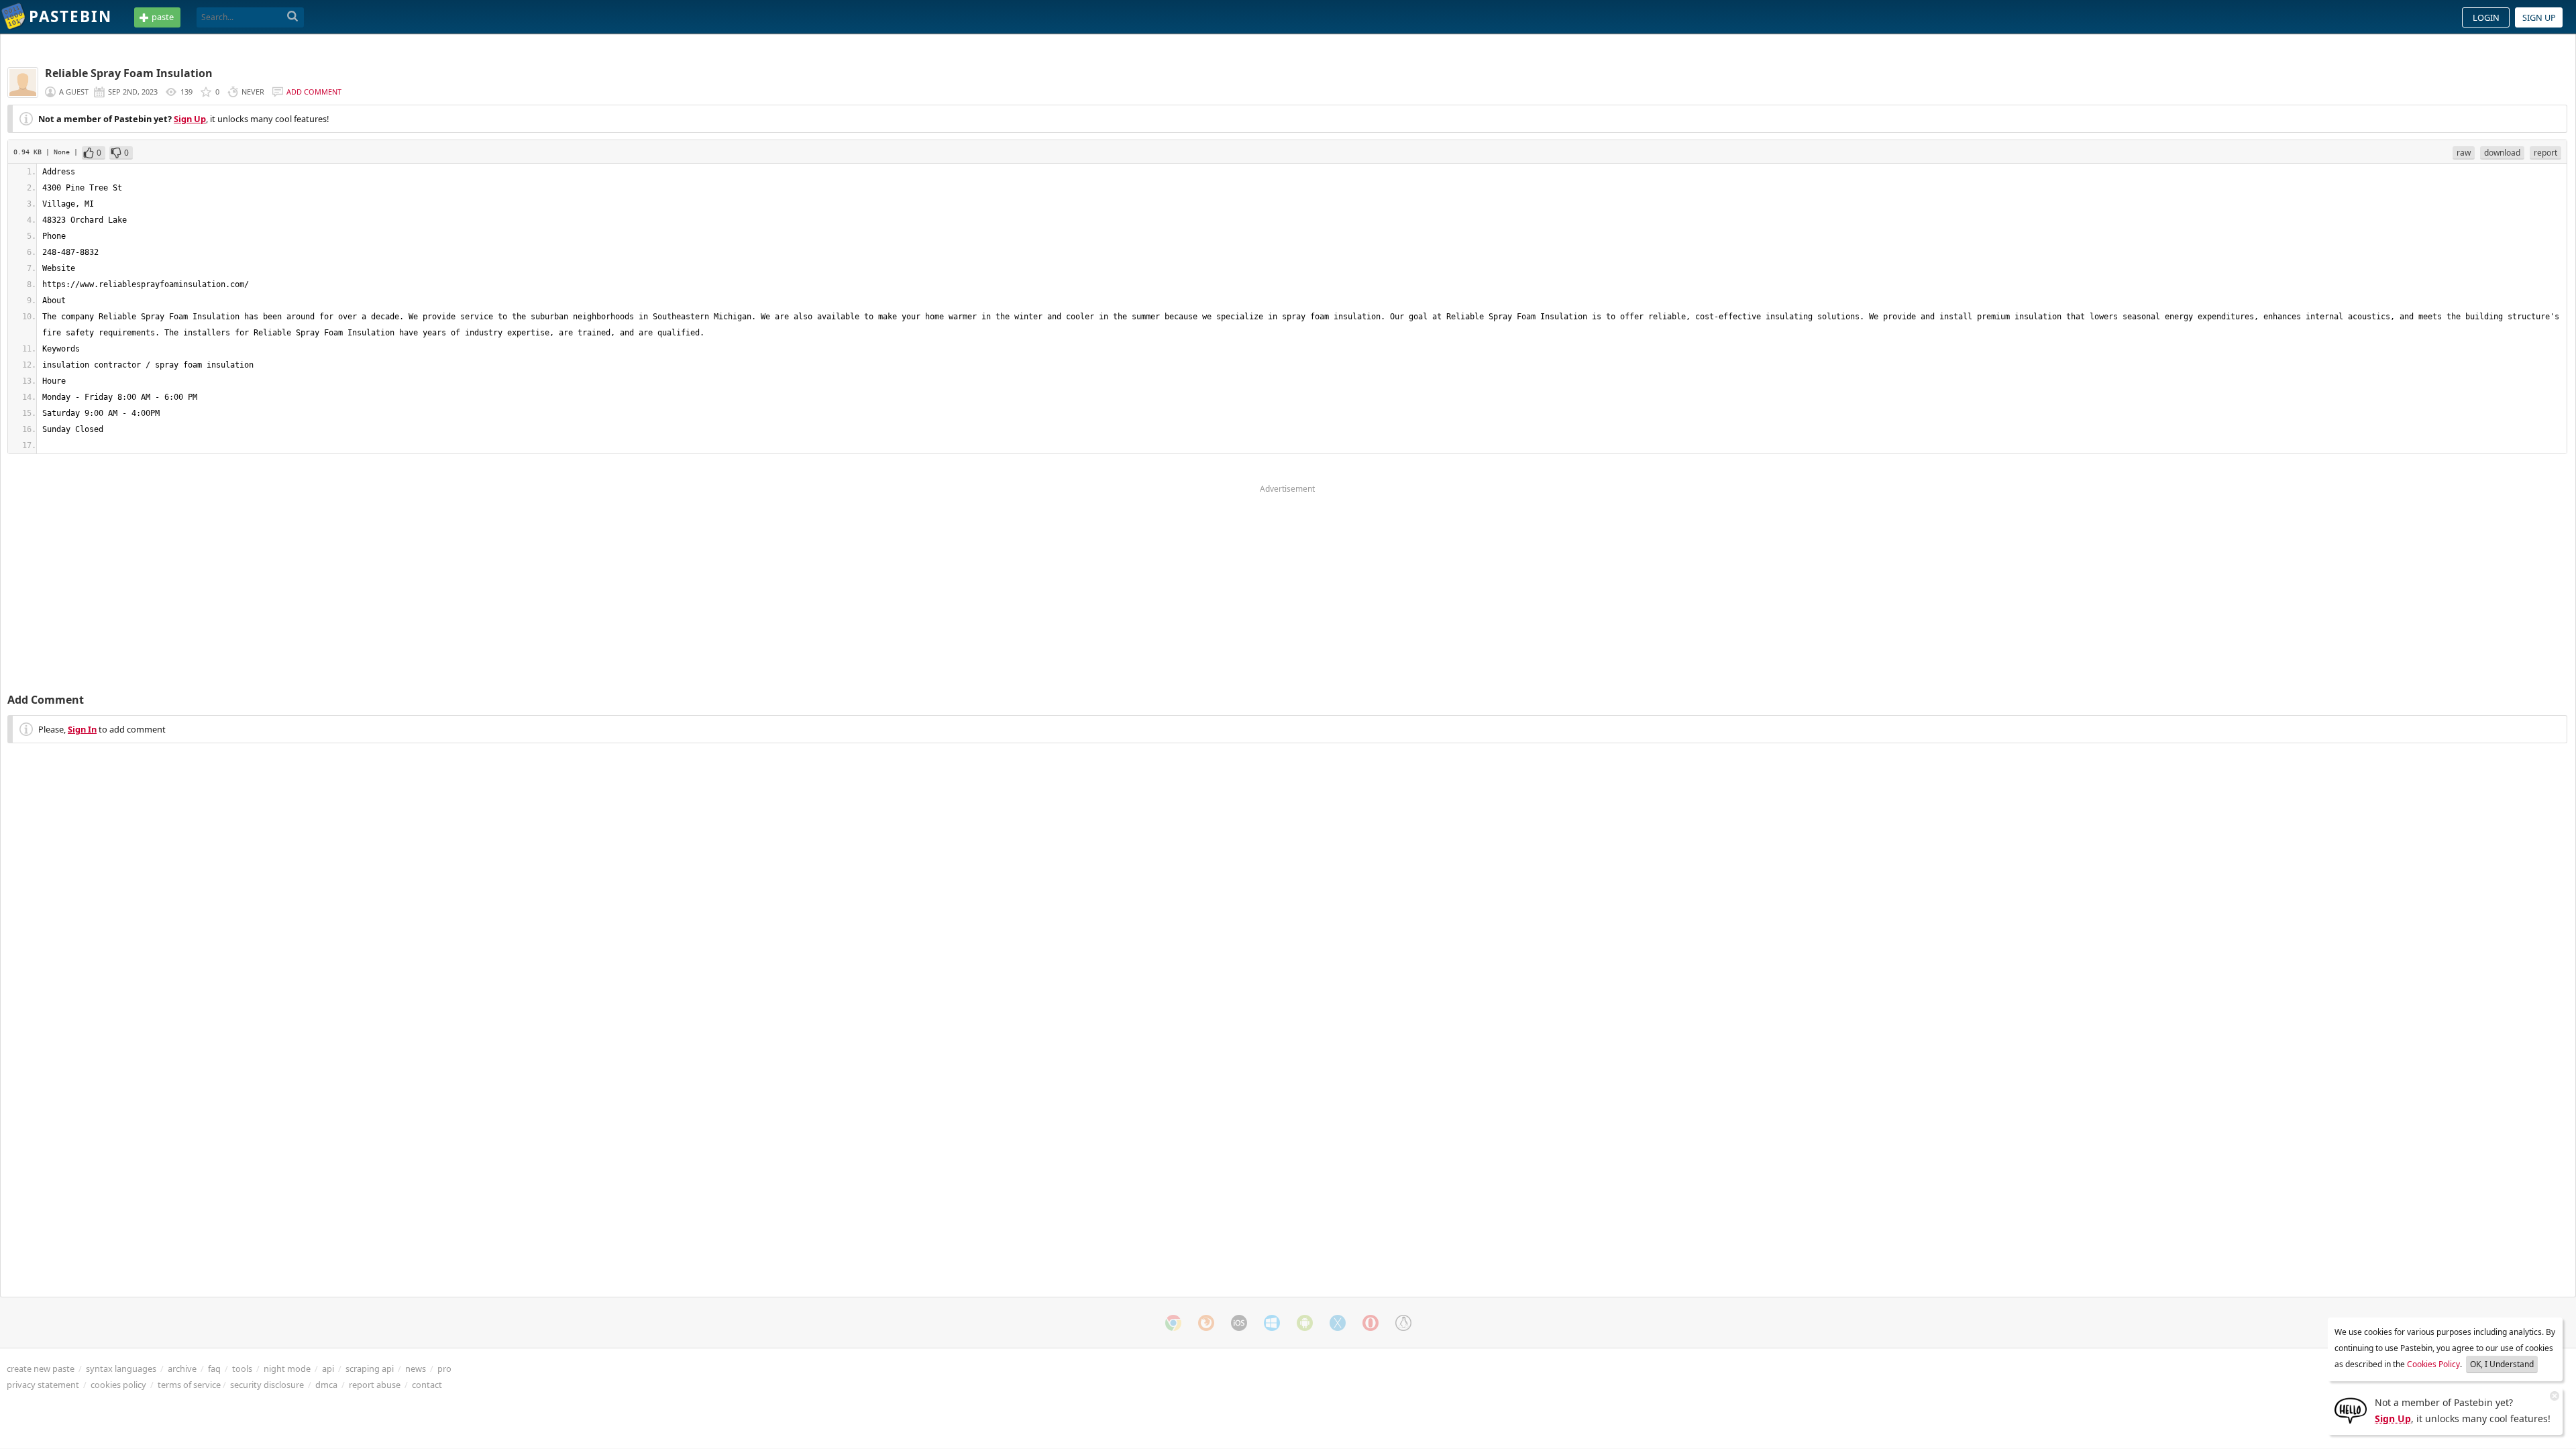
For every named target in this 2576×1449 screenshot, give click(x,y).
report (2545, 153)
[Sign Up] (2351, 1409)
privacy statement (43, 1385)
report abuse (375, 1385)
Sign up (2539, 17)
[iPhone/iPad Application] (1239, 1323)
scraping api (370, 1368)
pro (444, 1368)
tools (242, 1368)
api (328, 1368)
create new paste (41, 1368)
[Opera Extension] (1371, 1323)
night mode (287, 1368)
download (2502, 153)
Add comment (314, 92)
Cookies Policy (2433, 1364)
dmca (326, 1385)
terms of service (189, 1385)
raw (2464, 153)
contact (427, 1385)
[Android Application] (1305, 1323)
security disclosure (267, 1385)
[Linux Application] (1403, 1323)
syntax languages (121, 1368)
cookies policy (118, 1385)
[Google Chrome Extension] (1173, 1323)
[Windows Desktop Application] (1272, 1323)
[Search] (293, 17)
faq (214, 1368)
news (416, 1368)
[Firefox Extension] (1206, 1323)
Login (2486, 17)
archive (182, 1368)
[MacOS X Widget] (1338, 1323)
